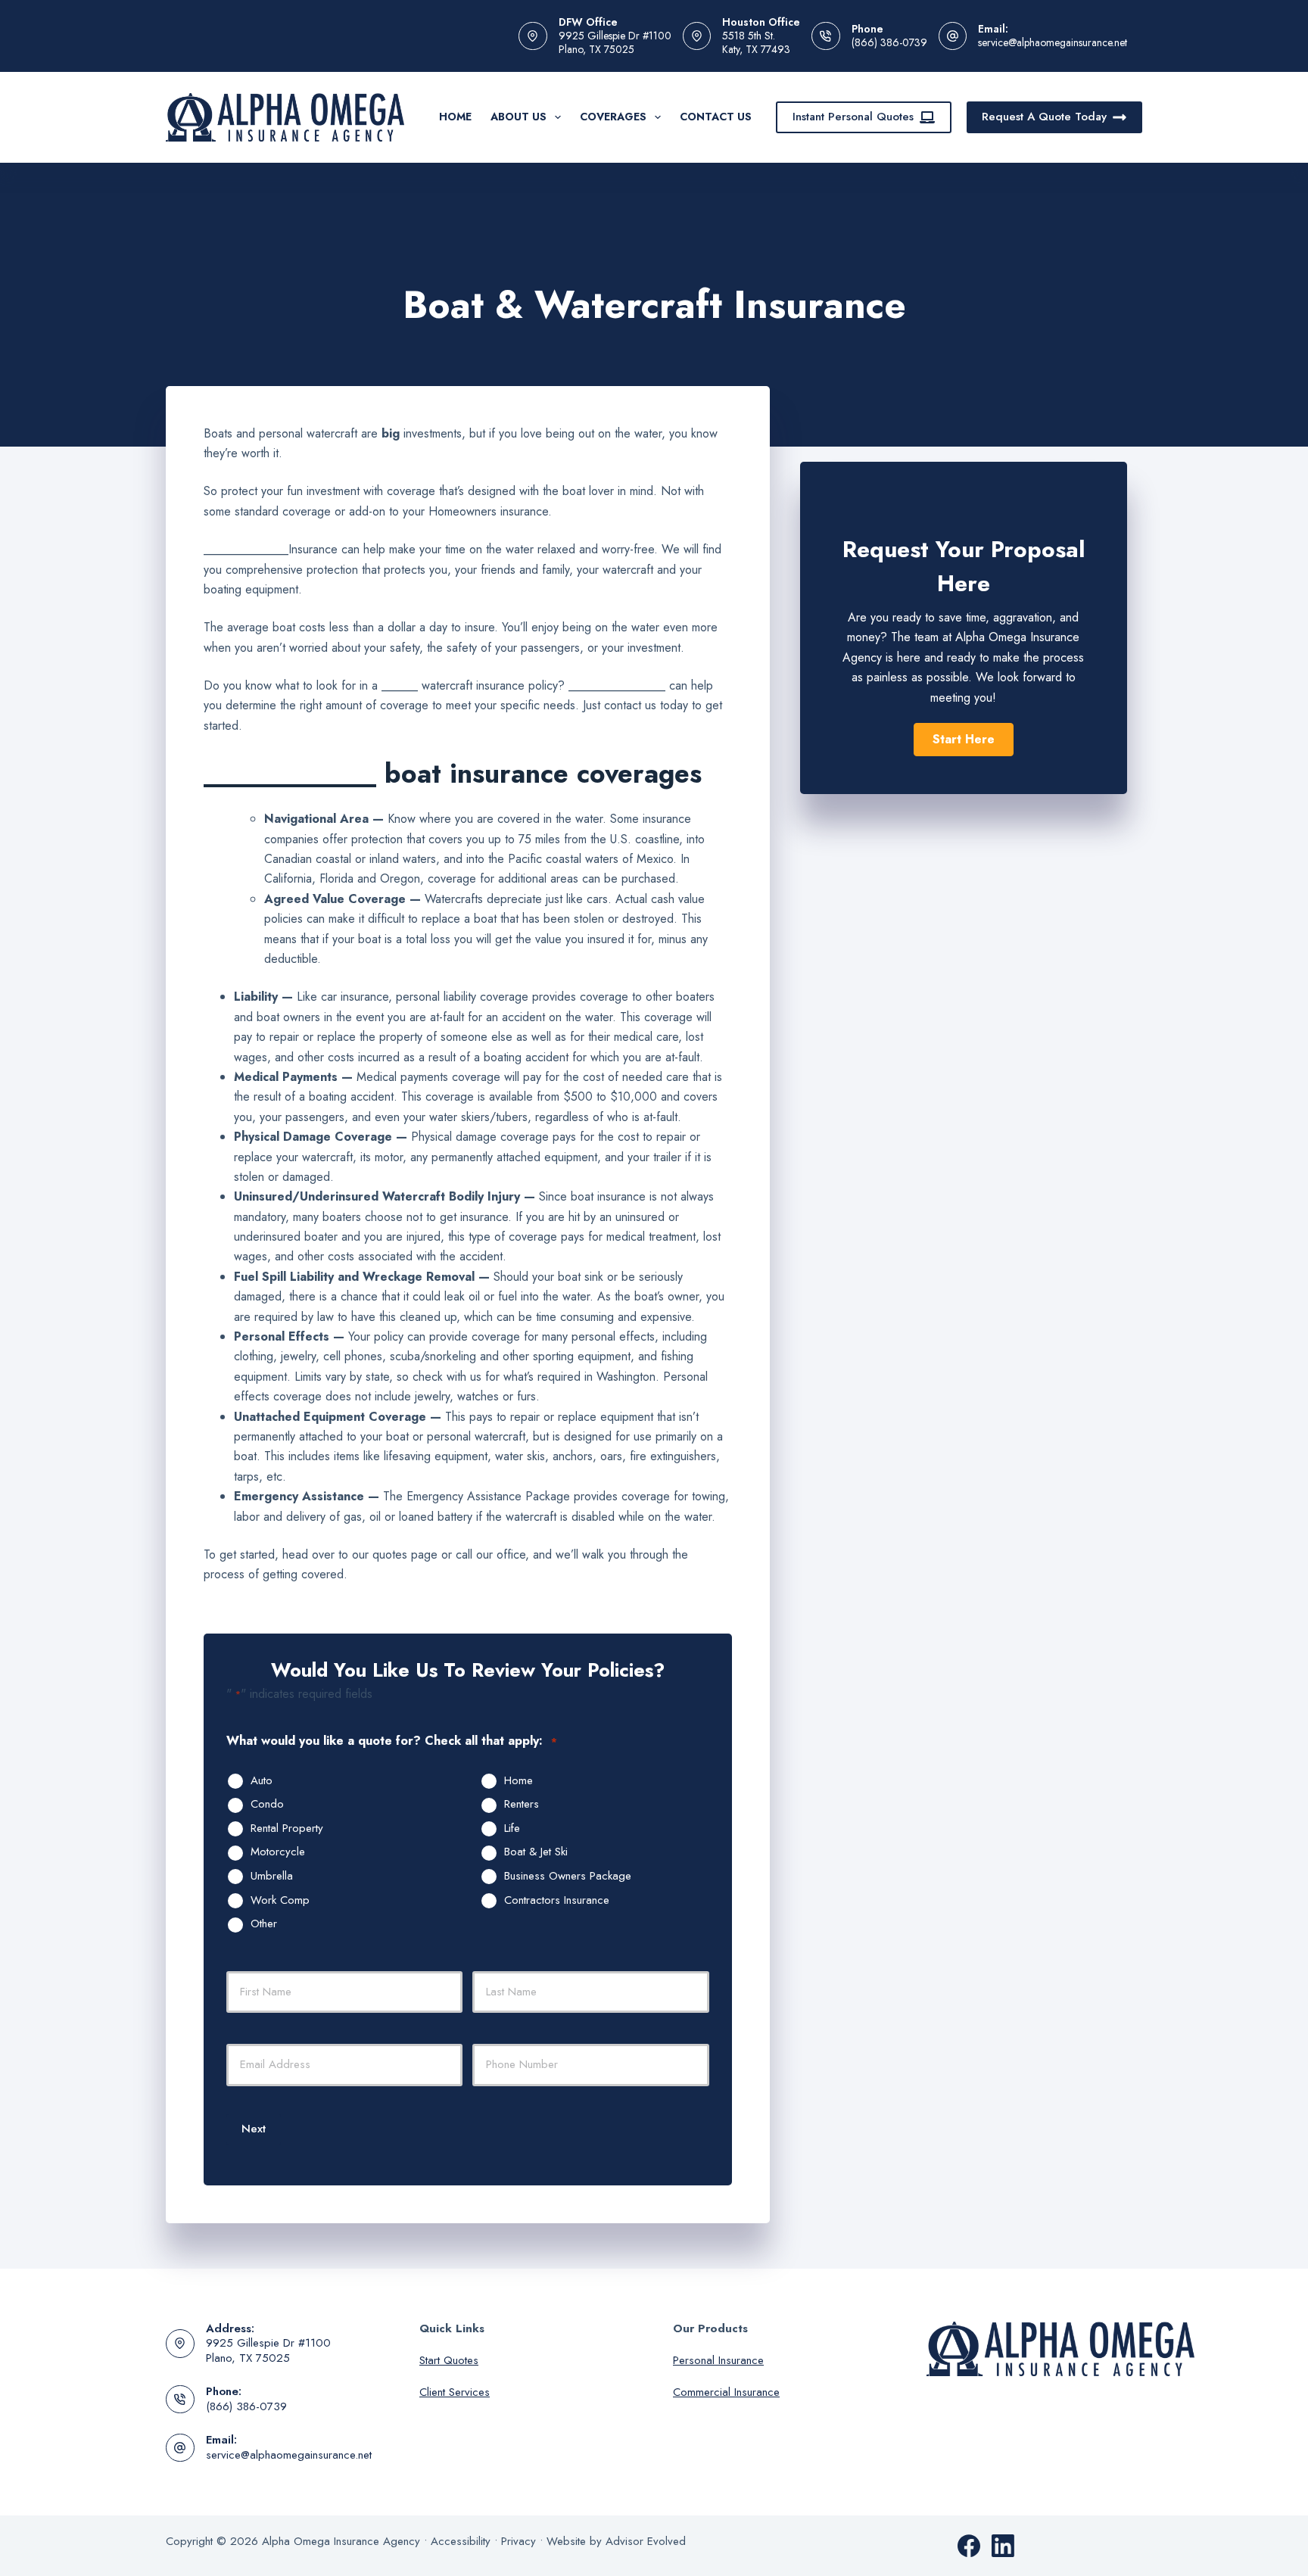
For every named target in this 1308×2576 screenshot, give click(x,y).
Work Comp (280, 1901)
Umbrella (272, 1877)
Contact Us (716, 117)
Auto (262, 1781)
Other (264, 1924)
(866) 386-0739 (889, 42)
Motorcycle (278, 1852)
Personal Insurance (718, 2360)
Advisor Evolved (646, 2541)
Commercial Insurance (726, 2392)
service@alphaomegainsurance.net (1053, 42)
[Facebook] (969, 2546)
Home (455, 117)
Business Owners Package (568, 1877)
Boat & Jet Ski (536, 1852)
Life (512, 1829)
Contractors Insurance (557, 1901)
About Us (519, 117)
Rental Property (287, 1829)
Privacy (519, 2541)
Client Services (455, 2392)
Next (254, 2129)
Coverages (613, 117)
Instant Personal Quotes (853, 117)
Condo (267, 1805)
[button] (964, 740)
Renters (522, 1805)
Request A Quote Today (1044, 117)
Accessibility (461, 2541)
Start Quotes (449, 2360)
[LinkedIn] (1003, 2546)
